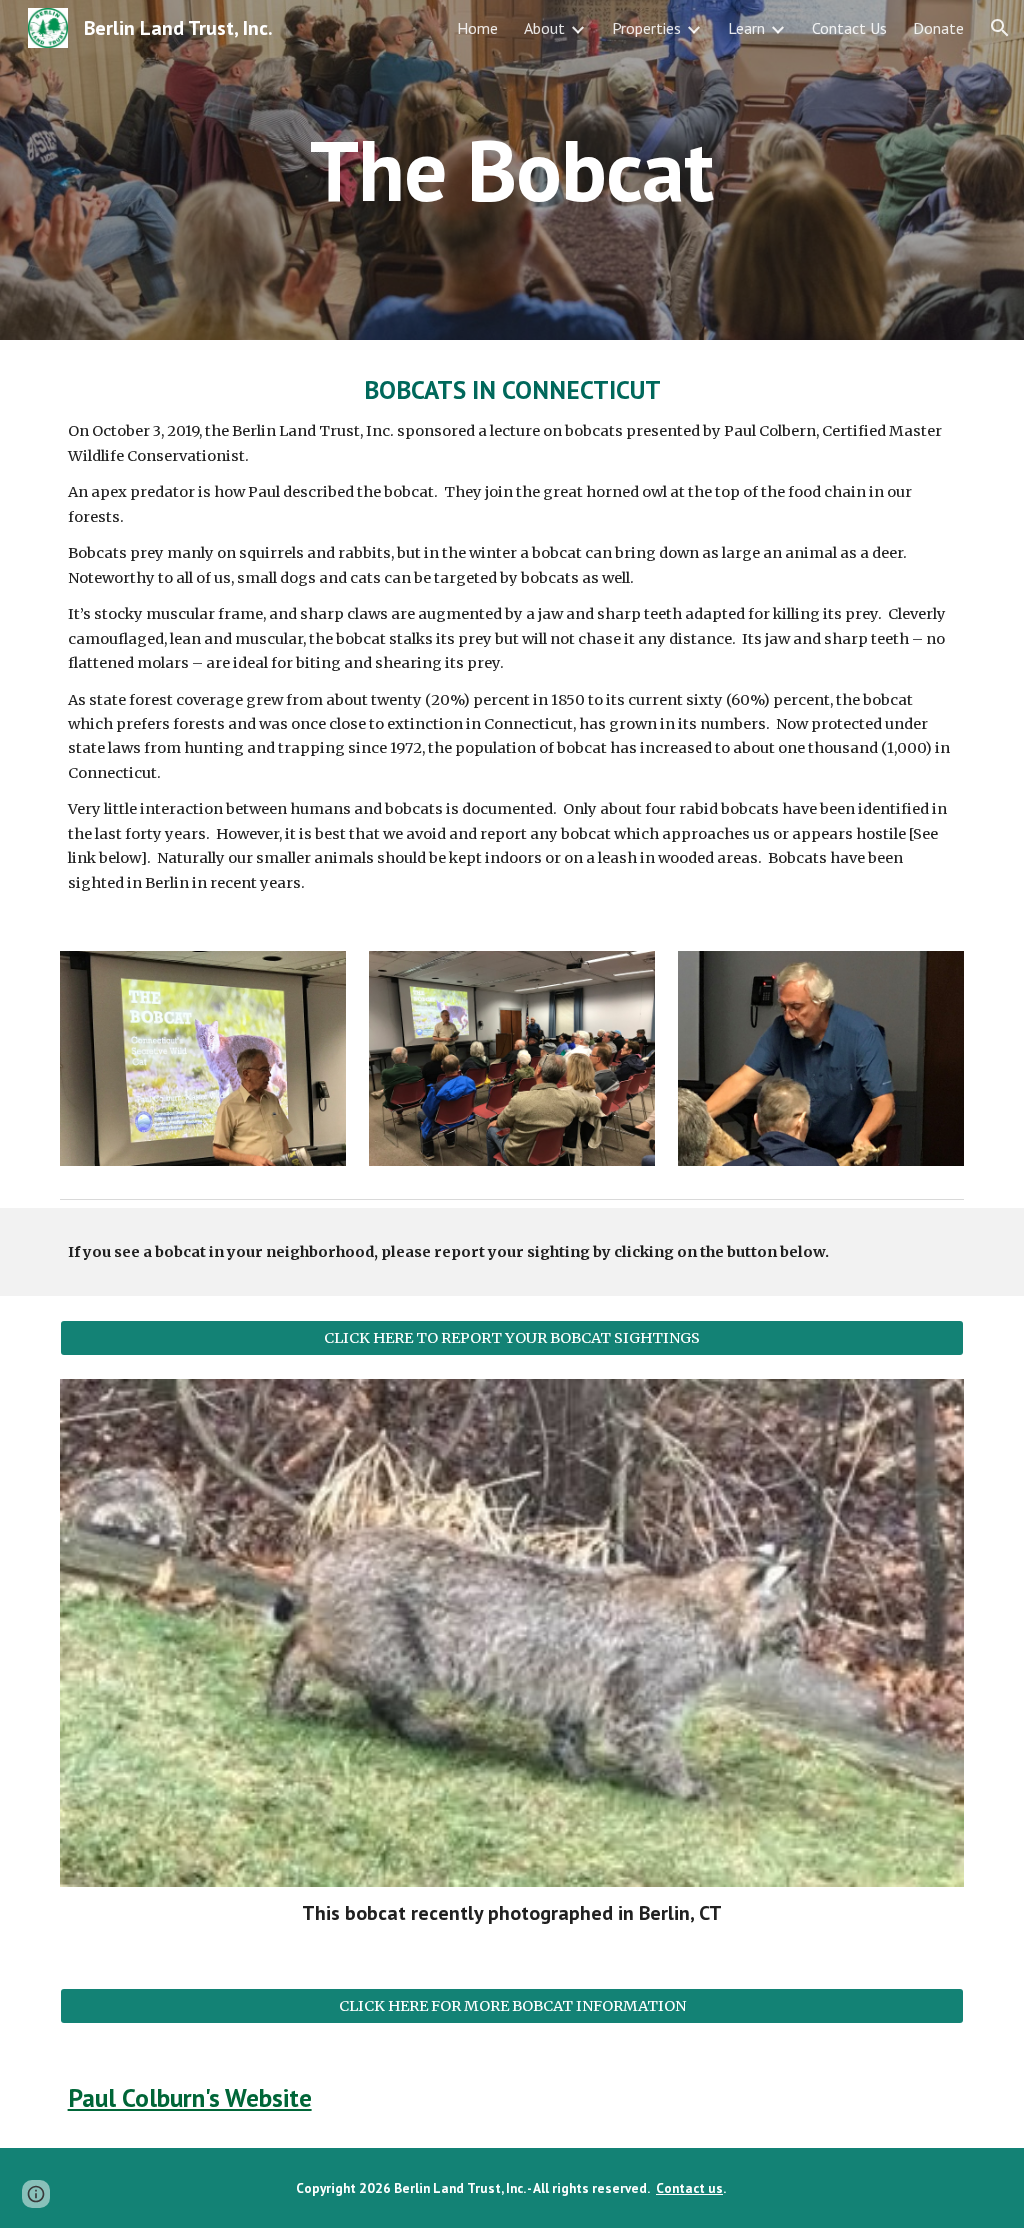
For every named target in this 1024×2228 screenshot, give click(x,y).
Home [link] (477, 28)
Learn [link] (746, 28)
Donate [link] (938, 28)
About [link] (544, 28)
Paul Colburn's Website (190, 2097)
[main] (511, 169)
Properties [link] (646, 28)
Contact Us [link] (849, 28)
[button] (1000, 28)
